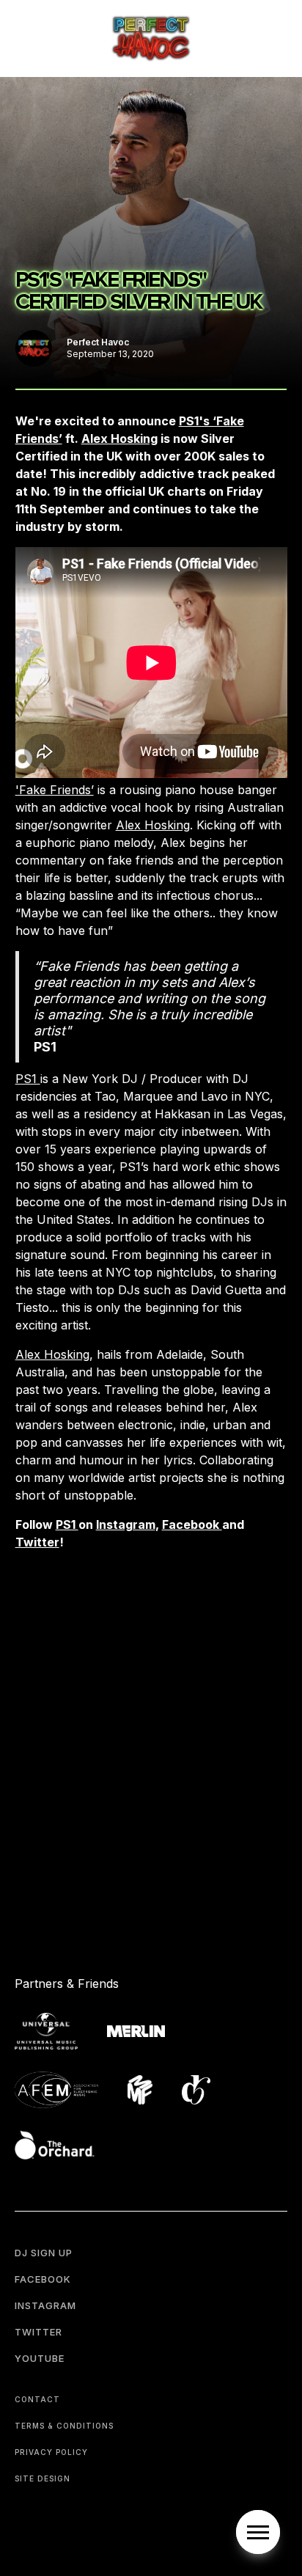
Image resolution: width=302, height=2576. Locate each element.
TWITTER (38, 2332)
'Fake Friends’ (55, 790)
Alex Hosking (153, 825)
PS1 (28, 1079)
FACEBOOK (43, 2279)
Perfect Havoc (98, 342)
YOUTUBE (40, 2358)
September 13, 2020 (110, 354)
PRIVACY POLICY (51, 2452)
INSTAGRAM (45, 2305)
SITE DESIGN (43, 2478)
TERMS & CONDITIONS (64, 2426)
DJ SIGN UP (44, 2253)
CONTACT (37, 2399)
